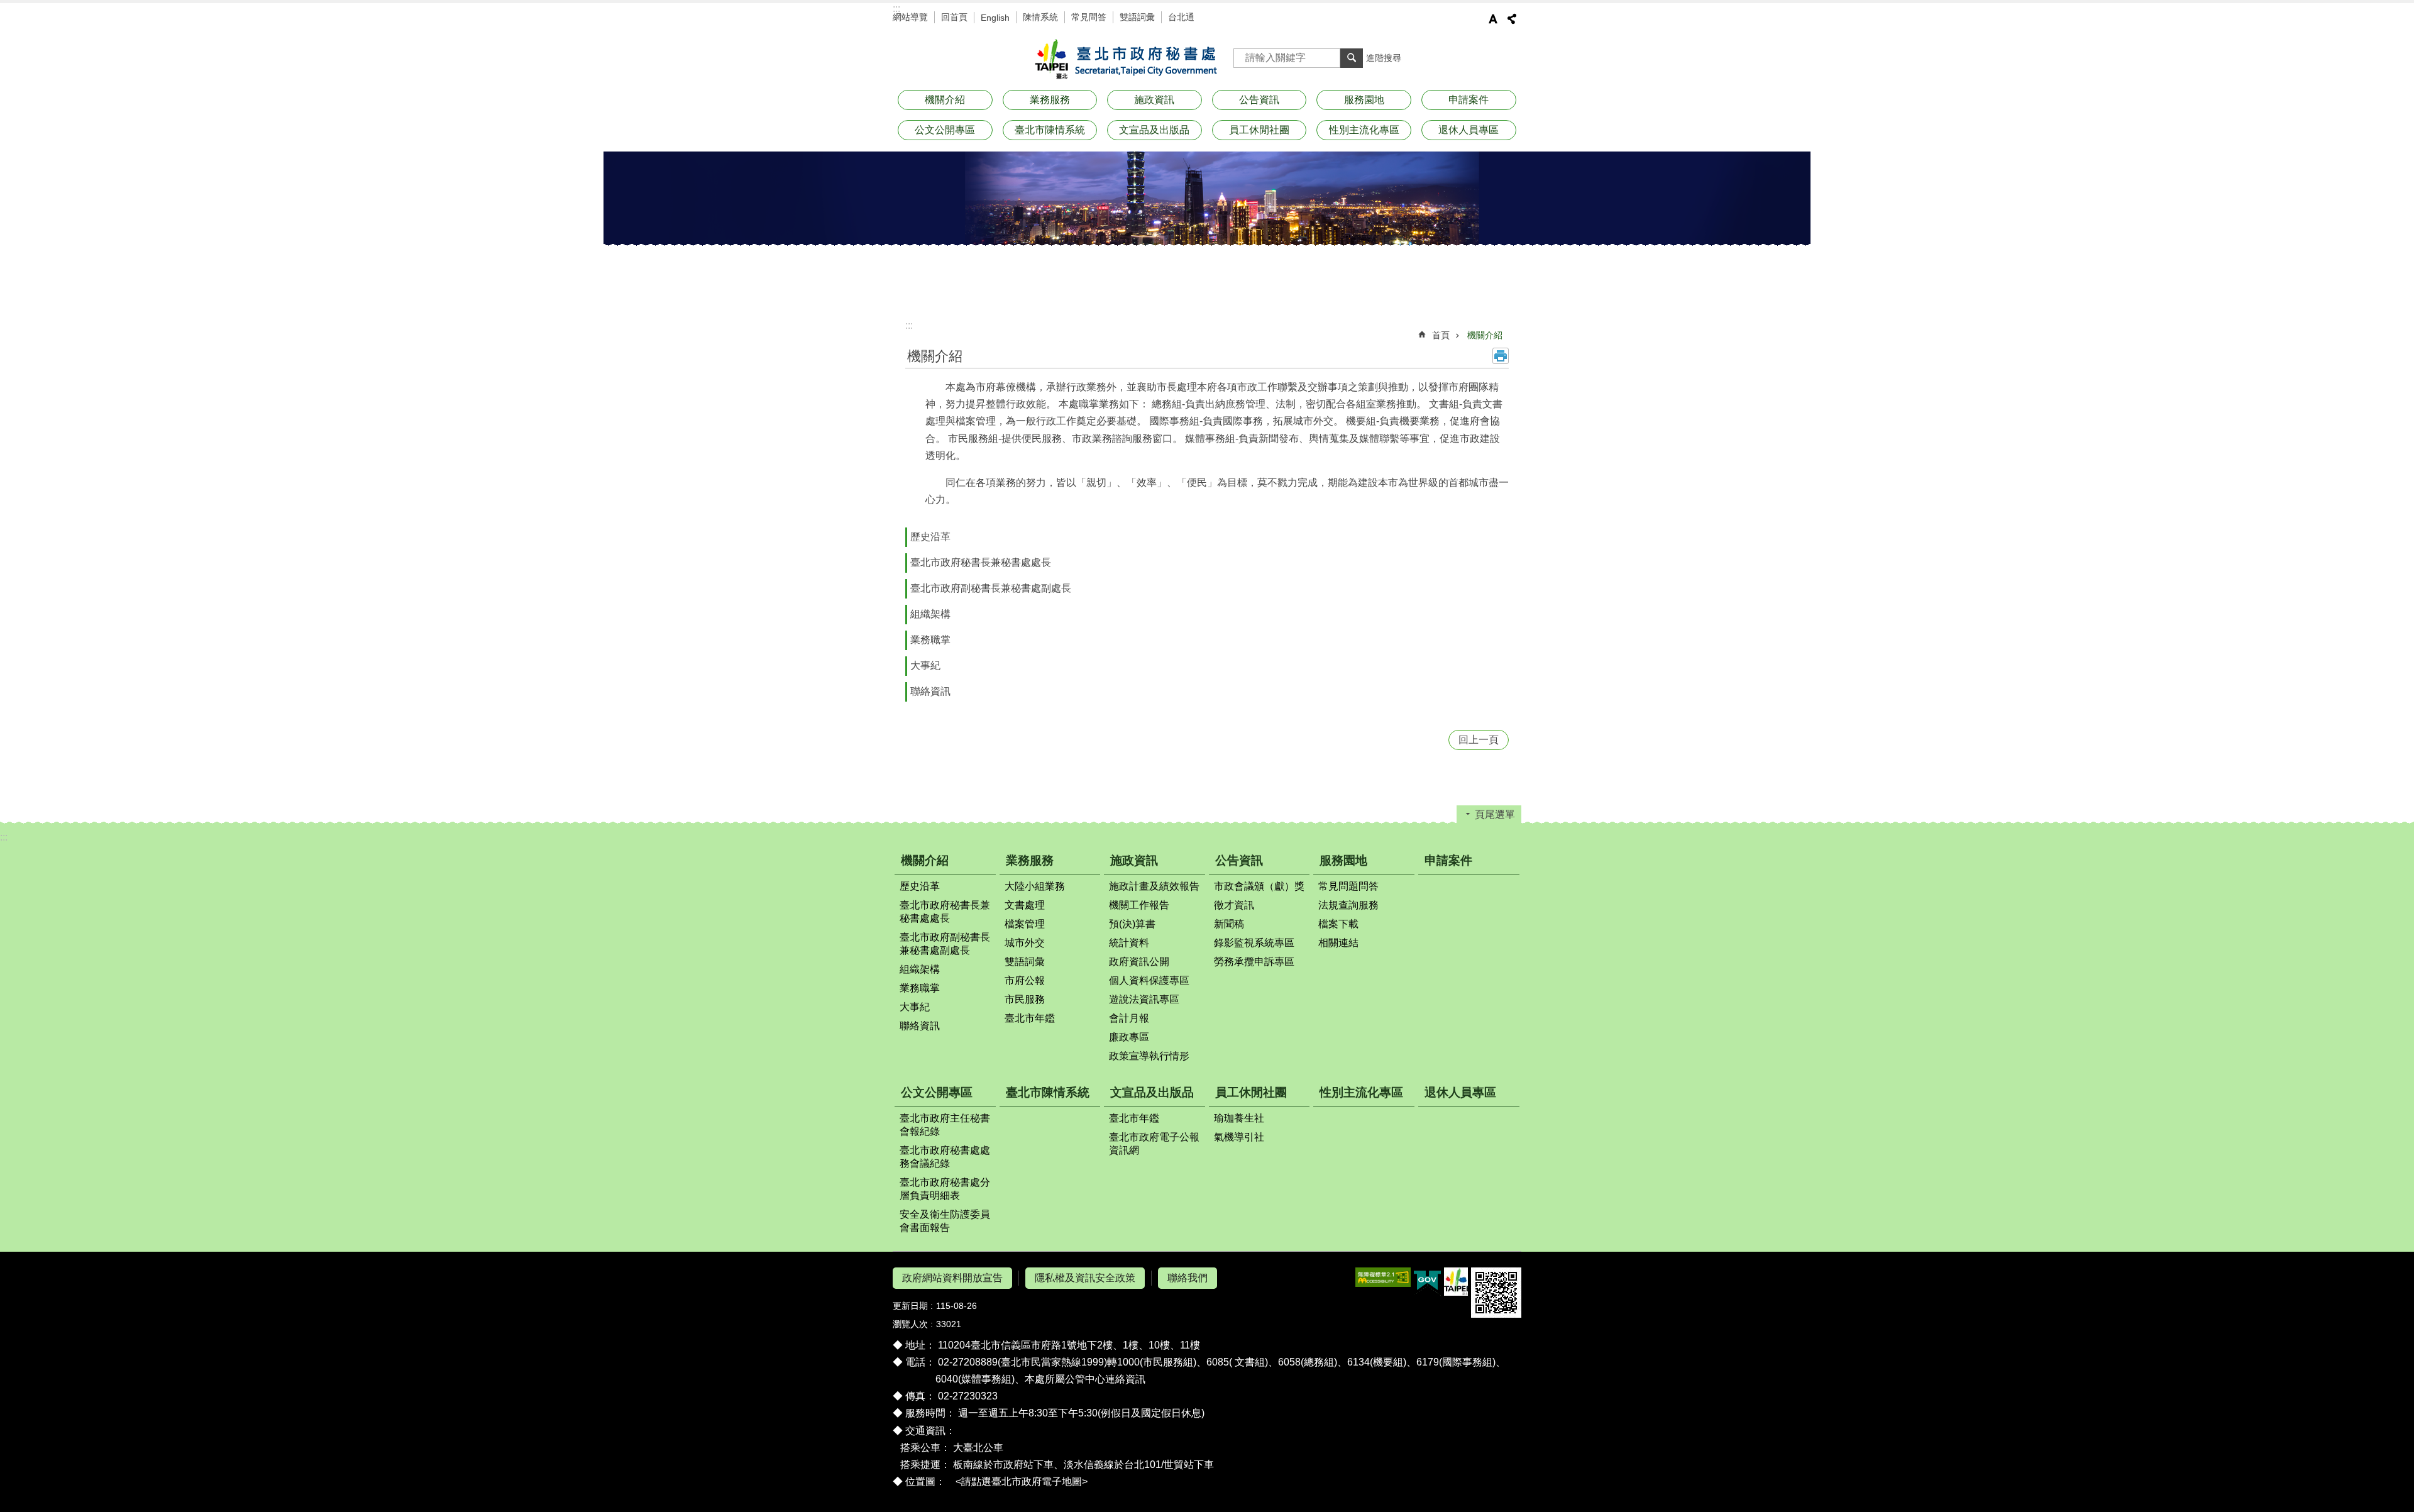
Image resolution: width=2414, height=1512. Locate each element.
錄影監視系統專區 (1254, 943)
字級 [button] (1493, 19)
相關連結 (1338, 943)
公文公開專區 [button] (945, 130)
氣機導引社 (1239, 1137)
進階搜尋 (1384, 58)
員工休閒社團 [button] (1259, 130)
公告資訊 (1239, 860)
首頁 (1441, 335)
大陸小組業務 (1035, 886)
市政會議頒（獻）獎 (1259, 886)
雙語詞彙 (1137, 17)
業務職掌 (930, 640)
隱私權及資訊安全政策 (1085, 1278)
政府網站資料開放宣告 (952, 1278)
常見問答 (1089, 17)
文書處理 (1025, 905)
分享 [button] (1512, 19)
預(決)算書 (1132, 924)
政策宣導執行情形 (1149, 1056)
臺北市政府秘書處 (1123, 60)
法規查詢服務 (1348, 905)
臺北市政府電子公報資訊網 (1154, 1144)
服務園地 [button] (1364, 100)
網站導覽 (910, 17)
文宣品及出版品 (1152, 1092)
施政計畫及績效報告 (1154, 886)
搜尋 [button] (1352, 58)
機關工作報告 (1139, 905)
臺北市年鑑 (1030, 1018)
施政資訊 (1134, 860)
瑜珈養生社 (1239, 1118)
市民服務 (1025, 999)
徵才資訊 (1234, 905)
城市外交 (1025, 943)
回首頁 (954, 17)
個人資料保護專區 (1149, 980)
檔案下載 (1338, 924)
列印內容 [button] (1501, 356)
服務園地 (1343, 860)
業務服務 (1030, 860)
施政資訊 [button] (1154, 100)
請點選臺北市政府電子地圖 (1022, 1482)
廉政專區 (1129, 1037)
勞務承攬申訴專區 (1254, 962)
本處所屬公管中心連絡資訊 (1085, 1379)
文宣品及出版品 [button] (1154, 130)
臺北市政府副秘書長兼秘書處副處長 (991, 588)
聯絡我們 (1188, 1278)
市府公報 (1025, 980)
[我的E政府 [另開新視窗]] (1427, 1282)
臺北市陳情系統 (1050, 130)
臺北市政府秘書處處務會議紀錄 (945, 1157)
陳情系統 (1040, 17)
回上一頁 (1479, 740)
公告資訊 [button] (1259, 100)
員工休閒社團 (1251, 1092)
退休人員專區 (1469, 130)
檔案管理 (1025, 924)
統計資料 (1129, 943)
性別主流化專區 (1364, 130)
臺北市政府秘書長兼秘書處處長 (981, 562)
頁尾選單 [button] (1495, 814)
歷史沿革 (930, 537)
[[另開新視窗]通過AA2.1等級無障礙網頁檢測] (1383, 1277)
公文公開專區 (937, 1092)
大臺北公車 (978, 1448)
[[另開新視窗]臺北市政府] (1456, 1282)
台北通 (1181, 17)
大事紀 (925, 665)
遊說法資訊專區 (1144, 999)
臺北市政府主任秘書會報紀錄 (945, 1125)
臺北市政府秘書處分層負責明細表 (945, 1189)
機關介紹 (1485, 335)
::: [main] (909, 325)
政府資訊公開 (1139, 962)
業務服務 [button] (1050, 100)
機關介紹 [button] (945, 100)
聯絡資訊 (930, 691)
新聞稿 (1229, 924)
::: (896, 8)
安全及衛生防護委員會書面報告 (945, 1221)
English (995, 18)
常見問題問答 (1348, 886)
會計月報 (1129, 1018)
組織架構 (930, 614)
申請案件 (1469, 100)
